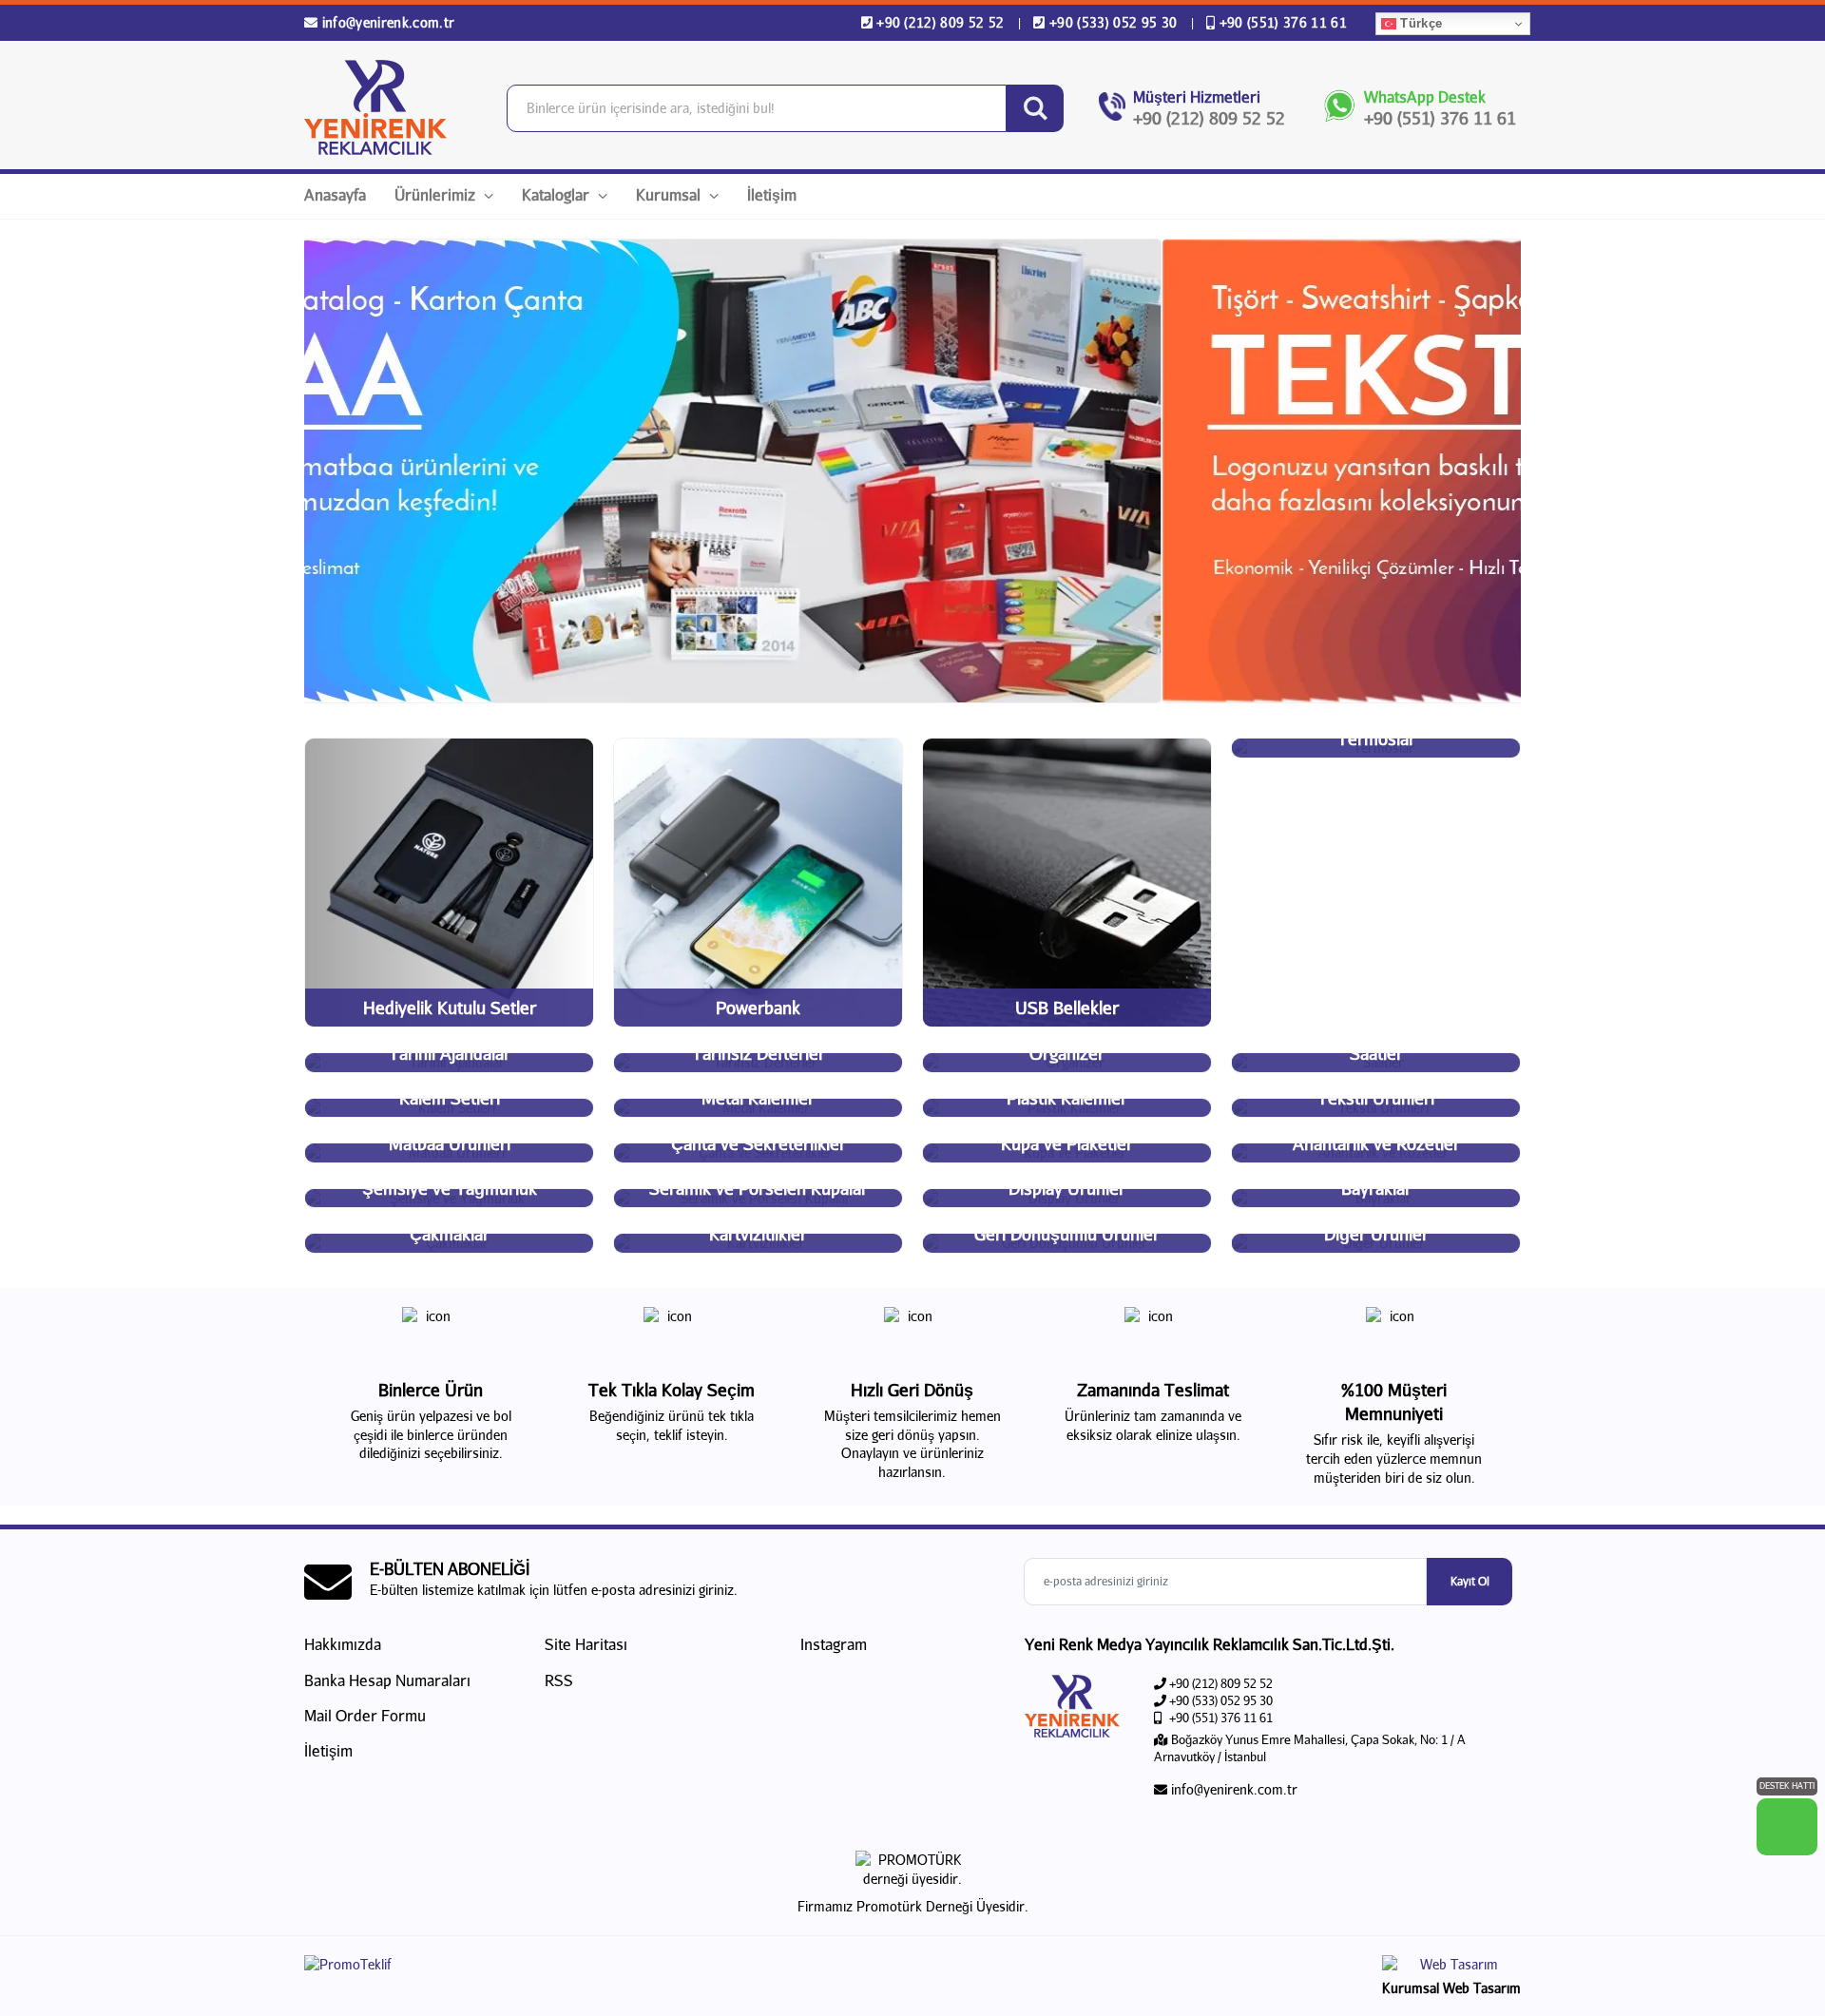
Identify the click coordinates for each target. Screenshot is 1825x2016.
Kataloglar (557, 194)
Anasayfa (335, 194)
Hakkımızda (343, 1644)
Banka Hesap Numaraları (387, 1680)
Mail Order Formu (365, 1715)
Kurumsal (670, 194)
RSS (559, 1680)
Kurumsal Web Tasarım (1451, 1988)
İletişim (772, 194)
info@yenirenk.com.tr (386, 22)
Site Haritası (586, 1644)
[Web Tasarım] (1451, 1967)
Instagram (832, 1644)
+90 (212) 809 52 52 (941, 22)
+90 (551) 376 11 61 (1281, 22)
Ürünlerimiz (437, 194)
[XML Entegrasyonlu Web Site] (604, 1968)
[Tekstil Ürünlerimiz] (912, 471)
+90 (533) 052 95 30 (1113, 22)
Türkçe (1419, 23)
